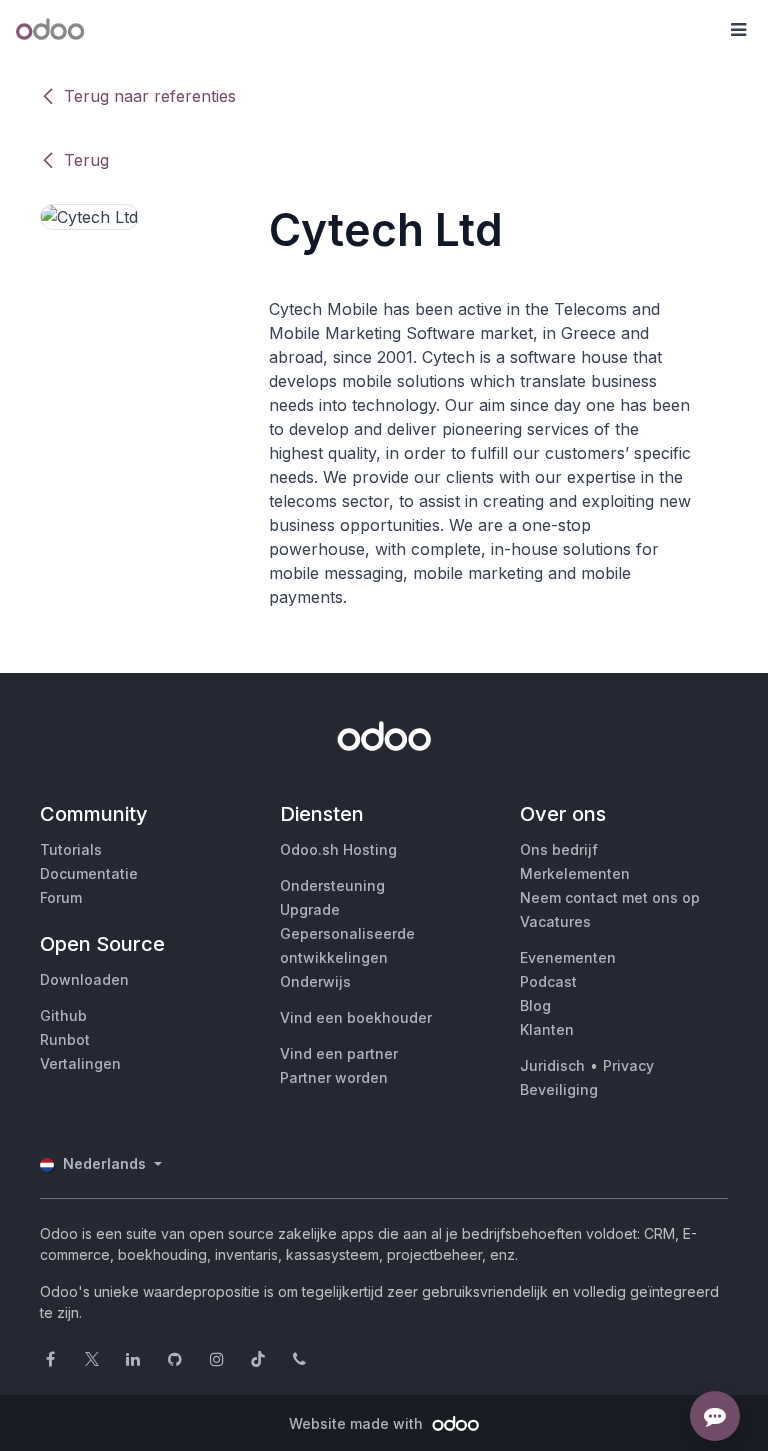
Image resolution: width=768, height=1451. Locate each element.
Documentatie (89, 873)
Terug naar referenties (150, 96)
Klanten (547, 1029)
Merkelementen (575, 873)
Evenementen (568, 957)
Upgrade (310, 909)
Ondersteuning (332, 885)
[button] (738, 30)
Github (63, 1015)
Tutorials (71, 849)
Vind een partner (339, 1053)
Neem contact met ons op (610, 897)
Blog (535, 1005)
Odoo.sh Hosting (338, 849)
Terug (86, 160)
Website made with (358, 1423)
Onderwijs (315, 981)
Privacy (628, 1065)
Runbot (65, 1039)
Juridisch (552, 1065)
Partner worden (334, 1077)
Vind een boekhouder (356, 1017)
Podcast (548, 981)
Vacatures (555, 921)
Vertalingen (80, 1063)
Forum (61, 897)
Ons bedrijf (559, 849)
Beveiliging (559, 1089)
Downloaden (84, 979)
